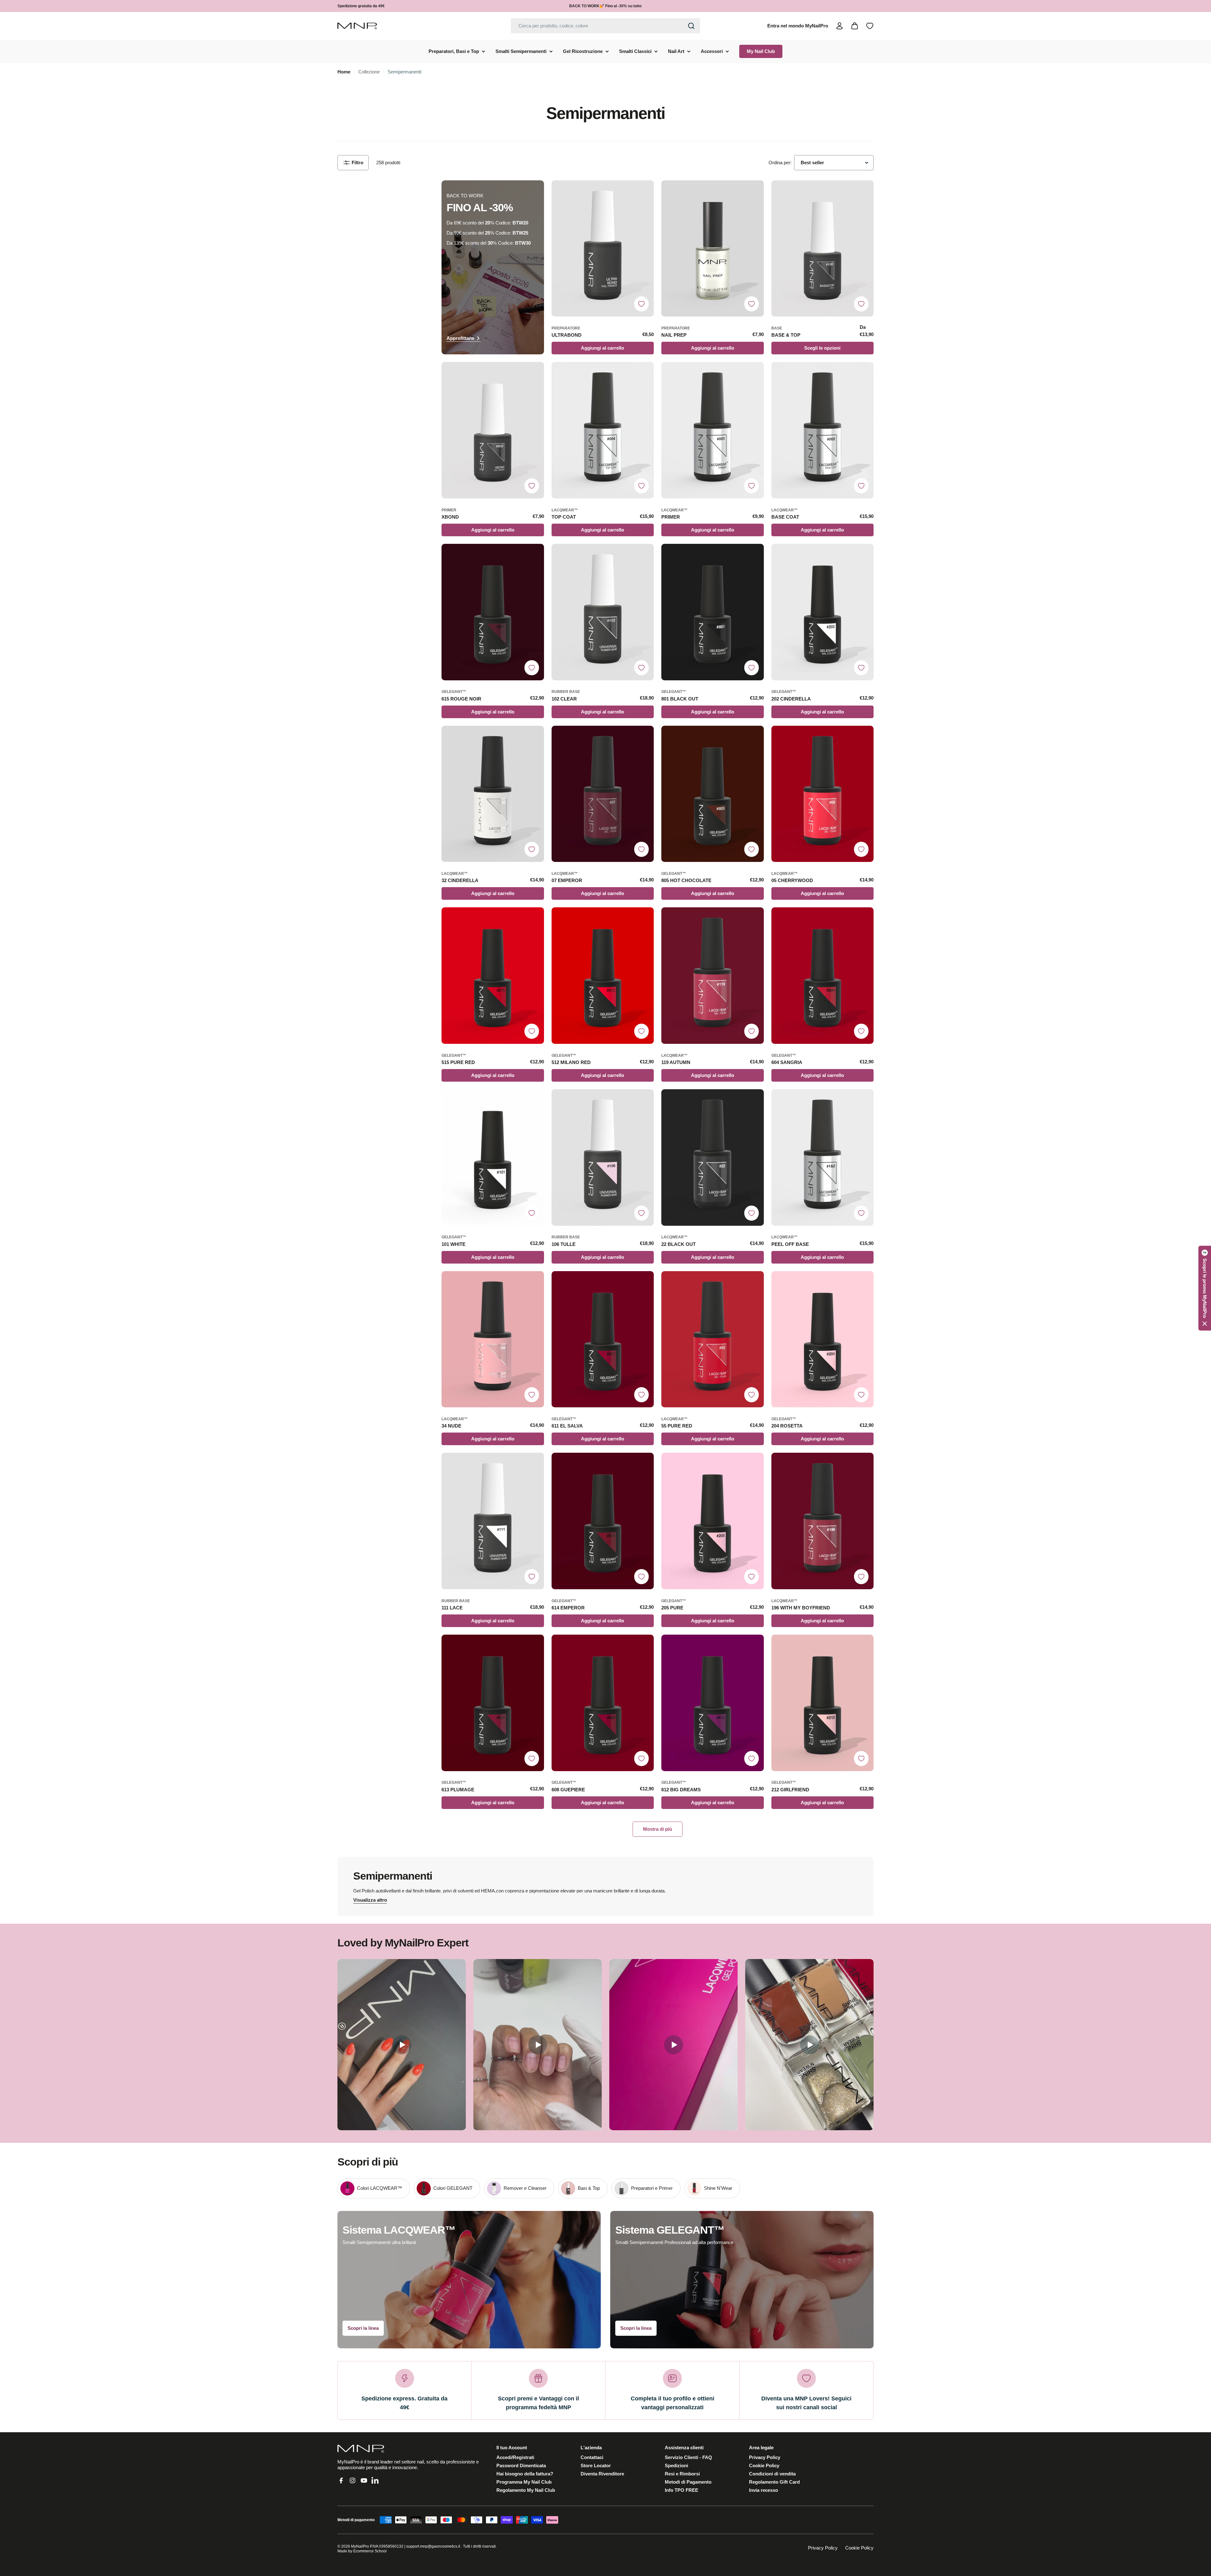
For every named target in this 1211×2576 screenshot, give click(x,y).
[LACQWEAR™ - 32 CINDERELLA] (493, 794)
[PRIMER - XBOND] (493, 430)
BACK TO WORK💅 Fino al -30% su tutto (605, 6)
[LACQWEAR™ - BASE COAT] (823, 430)
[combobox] (605, 26)
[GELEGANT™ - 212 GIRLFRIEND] (823, 1703)
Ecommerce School (370, 2551)
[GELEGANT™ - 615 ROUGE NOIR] (493, 612)
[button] (1205, 1288)
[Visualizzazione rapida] (646, 193)
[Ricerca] (691, 26)
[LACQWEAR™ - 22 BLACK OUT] (713, 1157)
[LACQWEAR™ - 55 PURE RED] (713, 1339)
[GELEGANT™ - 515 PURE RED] (493, 976)
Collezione (369, 72)
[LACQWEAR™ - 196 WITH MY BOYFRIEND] (823, 1521)
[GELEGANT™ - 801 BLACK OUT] (713, 612)
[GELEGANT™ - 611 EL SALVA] (603, 1339)
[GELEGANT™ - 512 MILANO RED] (603, 976)
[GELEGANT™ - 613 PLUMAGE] (493, 1703)
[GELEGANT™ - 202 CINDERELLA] (823, 612)
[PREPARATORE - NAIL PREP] (713, 249)
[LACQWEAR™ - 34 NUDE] (493, 1339)
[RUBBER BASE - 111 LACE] (493, 1521)
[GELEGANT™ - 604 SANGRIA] (823, 976)
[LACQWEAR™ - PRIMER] (713, 430)
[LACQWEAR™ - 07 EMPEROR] (603, 794)
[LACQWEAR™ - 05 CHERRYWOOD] (823, 794)
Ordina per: (780, 163)
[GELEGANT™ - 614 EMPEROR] (603, 1521)
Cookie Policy (859, 2548)
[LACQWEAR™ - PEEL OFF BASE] (823, 1157)
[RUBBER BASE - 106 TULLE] (603, 1157)
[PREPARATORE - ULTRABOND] (603, 249)
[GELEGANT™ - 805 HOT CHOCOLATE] (713, 794)
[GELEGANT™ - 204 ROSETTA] (823, 1339)
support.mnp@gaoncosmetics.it (433, 2546)
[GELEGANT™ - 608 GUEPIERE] (603, 1703)
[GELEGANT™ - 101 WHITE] (493, 1157)
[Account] (840, 26)
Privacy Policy (823, 2548)
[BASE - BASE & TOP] (823, 249)
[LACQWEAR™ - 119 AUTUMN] (713, 976)
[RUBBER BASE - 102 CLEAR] (603, 612)
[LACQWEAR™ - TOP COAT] (603, 430)
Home (344, 72)
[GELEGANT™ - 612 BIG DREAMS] (713, 1703)
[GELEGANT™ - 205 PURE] (713, 1521)
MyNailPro (360, 2546)
